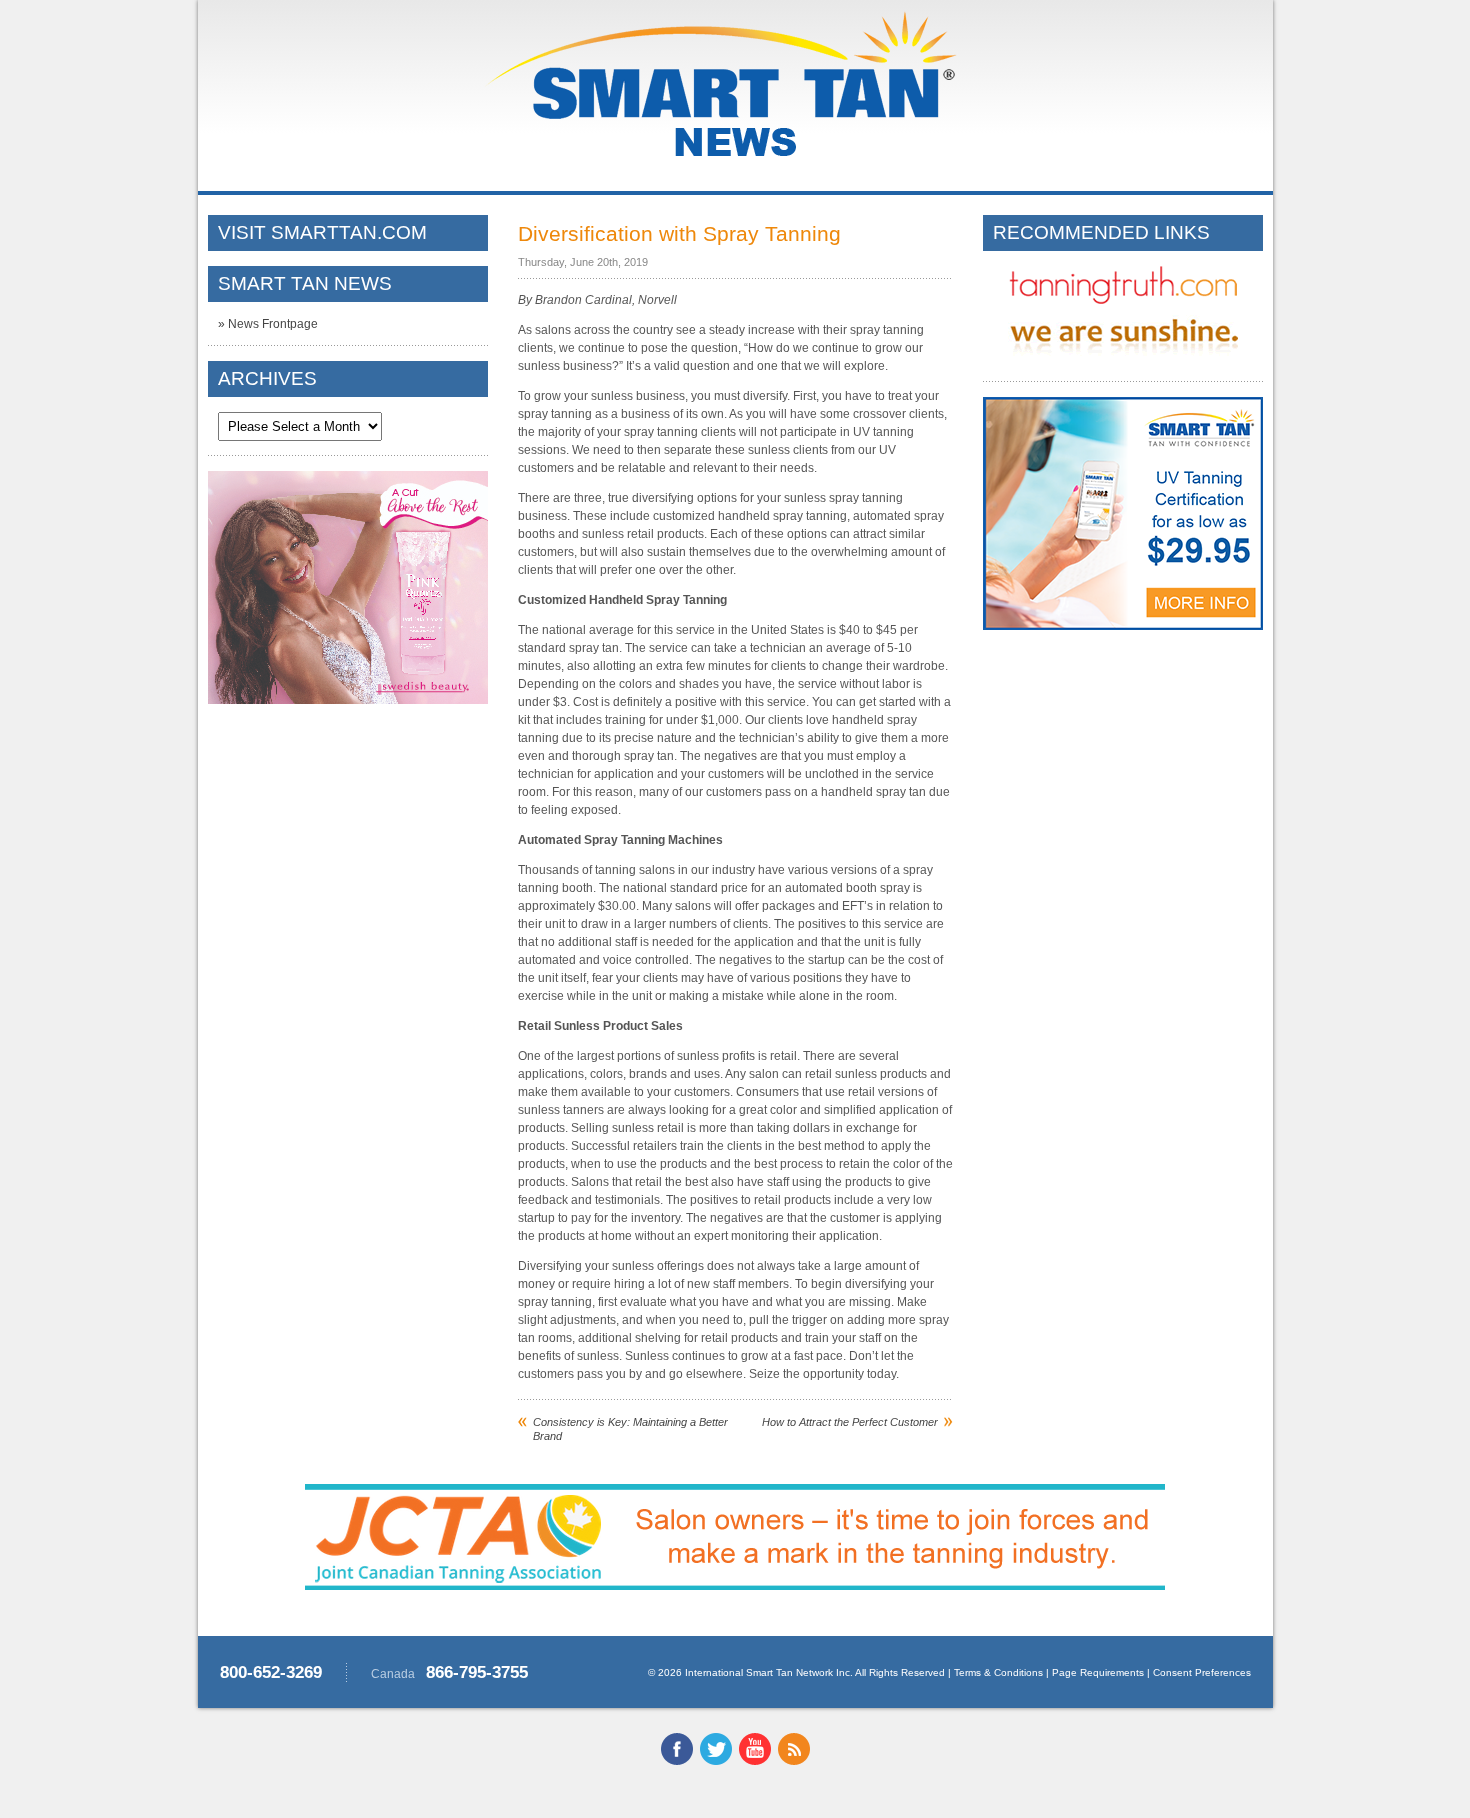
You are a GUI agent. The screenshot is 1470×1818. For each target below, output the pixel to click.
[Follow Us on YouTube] (755, 1761)
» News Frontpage (268, 324)
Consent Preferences (1202, 1672)
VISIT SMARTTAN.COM (322, 232)
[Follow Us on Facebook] (677, 1761)
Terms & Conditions (998, 1672)
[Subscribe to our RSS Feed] (794, 1761)
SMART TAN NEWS (305, 283)
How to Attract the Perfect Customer (850, 1422)
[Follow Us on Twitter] (716, 1761)
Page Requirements (1098, 1672)
